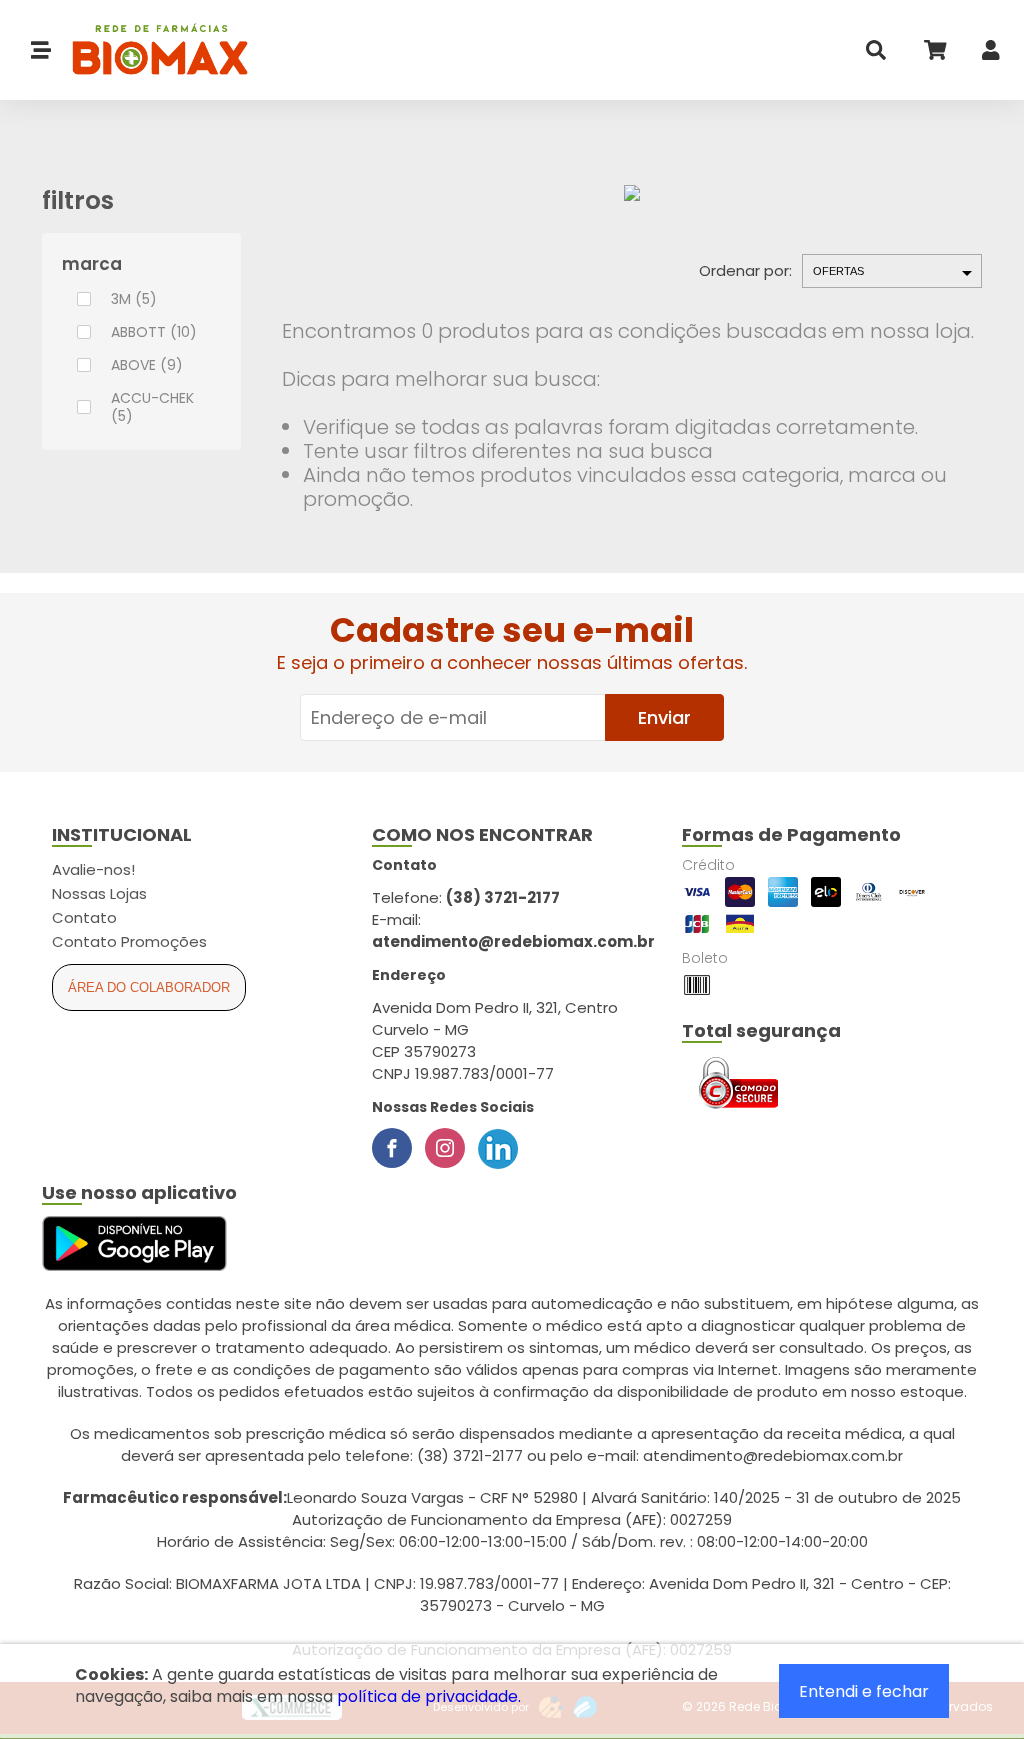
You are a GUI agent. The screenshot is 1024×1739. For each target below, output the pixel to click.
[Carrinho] (934, 54)
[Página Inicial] (150, 50)
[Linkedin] (498, 1148)
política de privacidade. (429, 1696)
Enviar (664, 717)
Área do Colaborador (149, 987)
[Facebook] (392, 1148)
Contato (84, 917)
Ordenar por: (745, 270)
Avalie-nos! (93, 869)
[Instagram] (445, 1148)
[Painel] (991, 54)
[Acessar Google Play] (134, 1244)
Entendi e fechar (864, 1691)
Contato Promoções (129, 941)
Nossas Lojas (99, 893)
